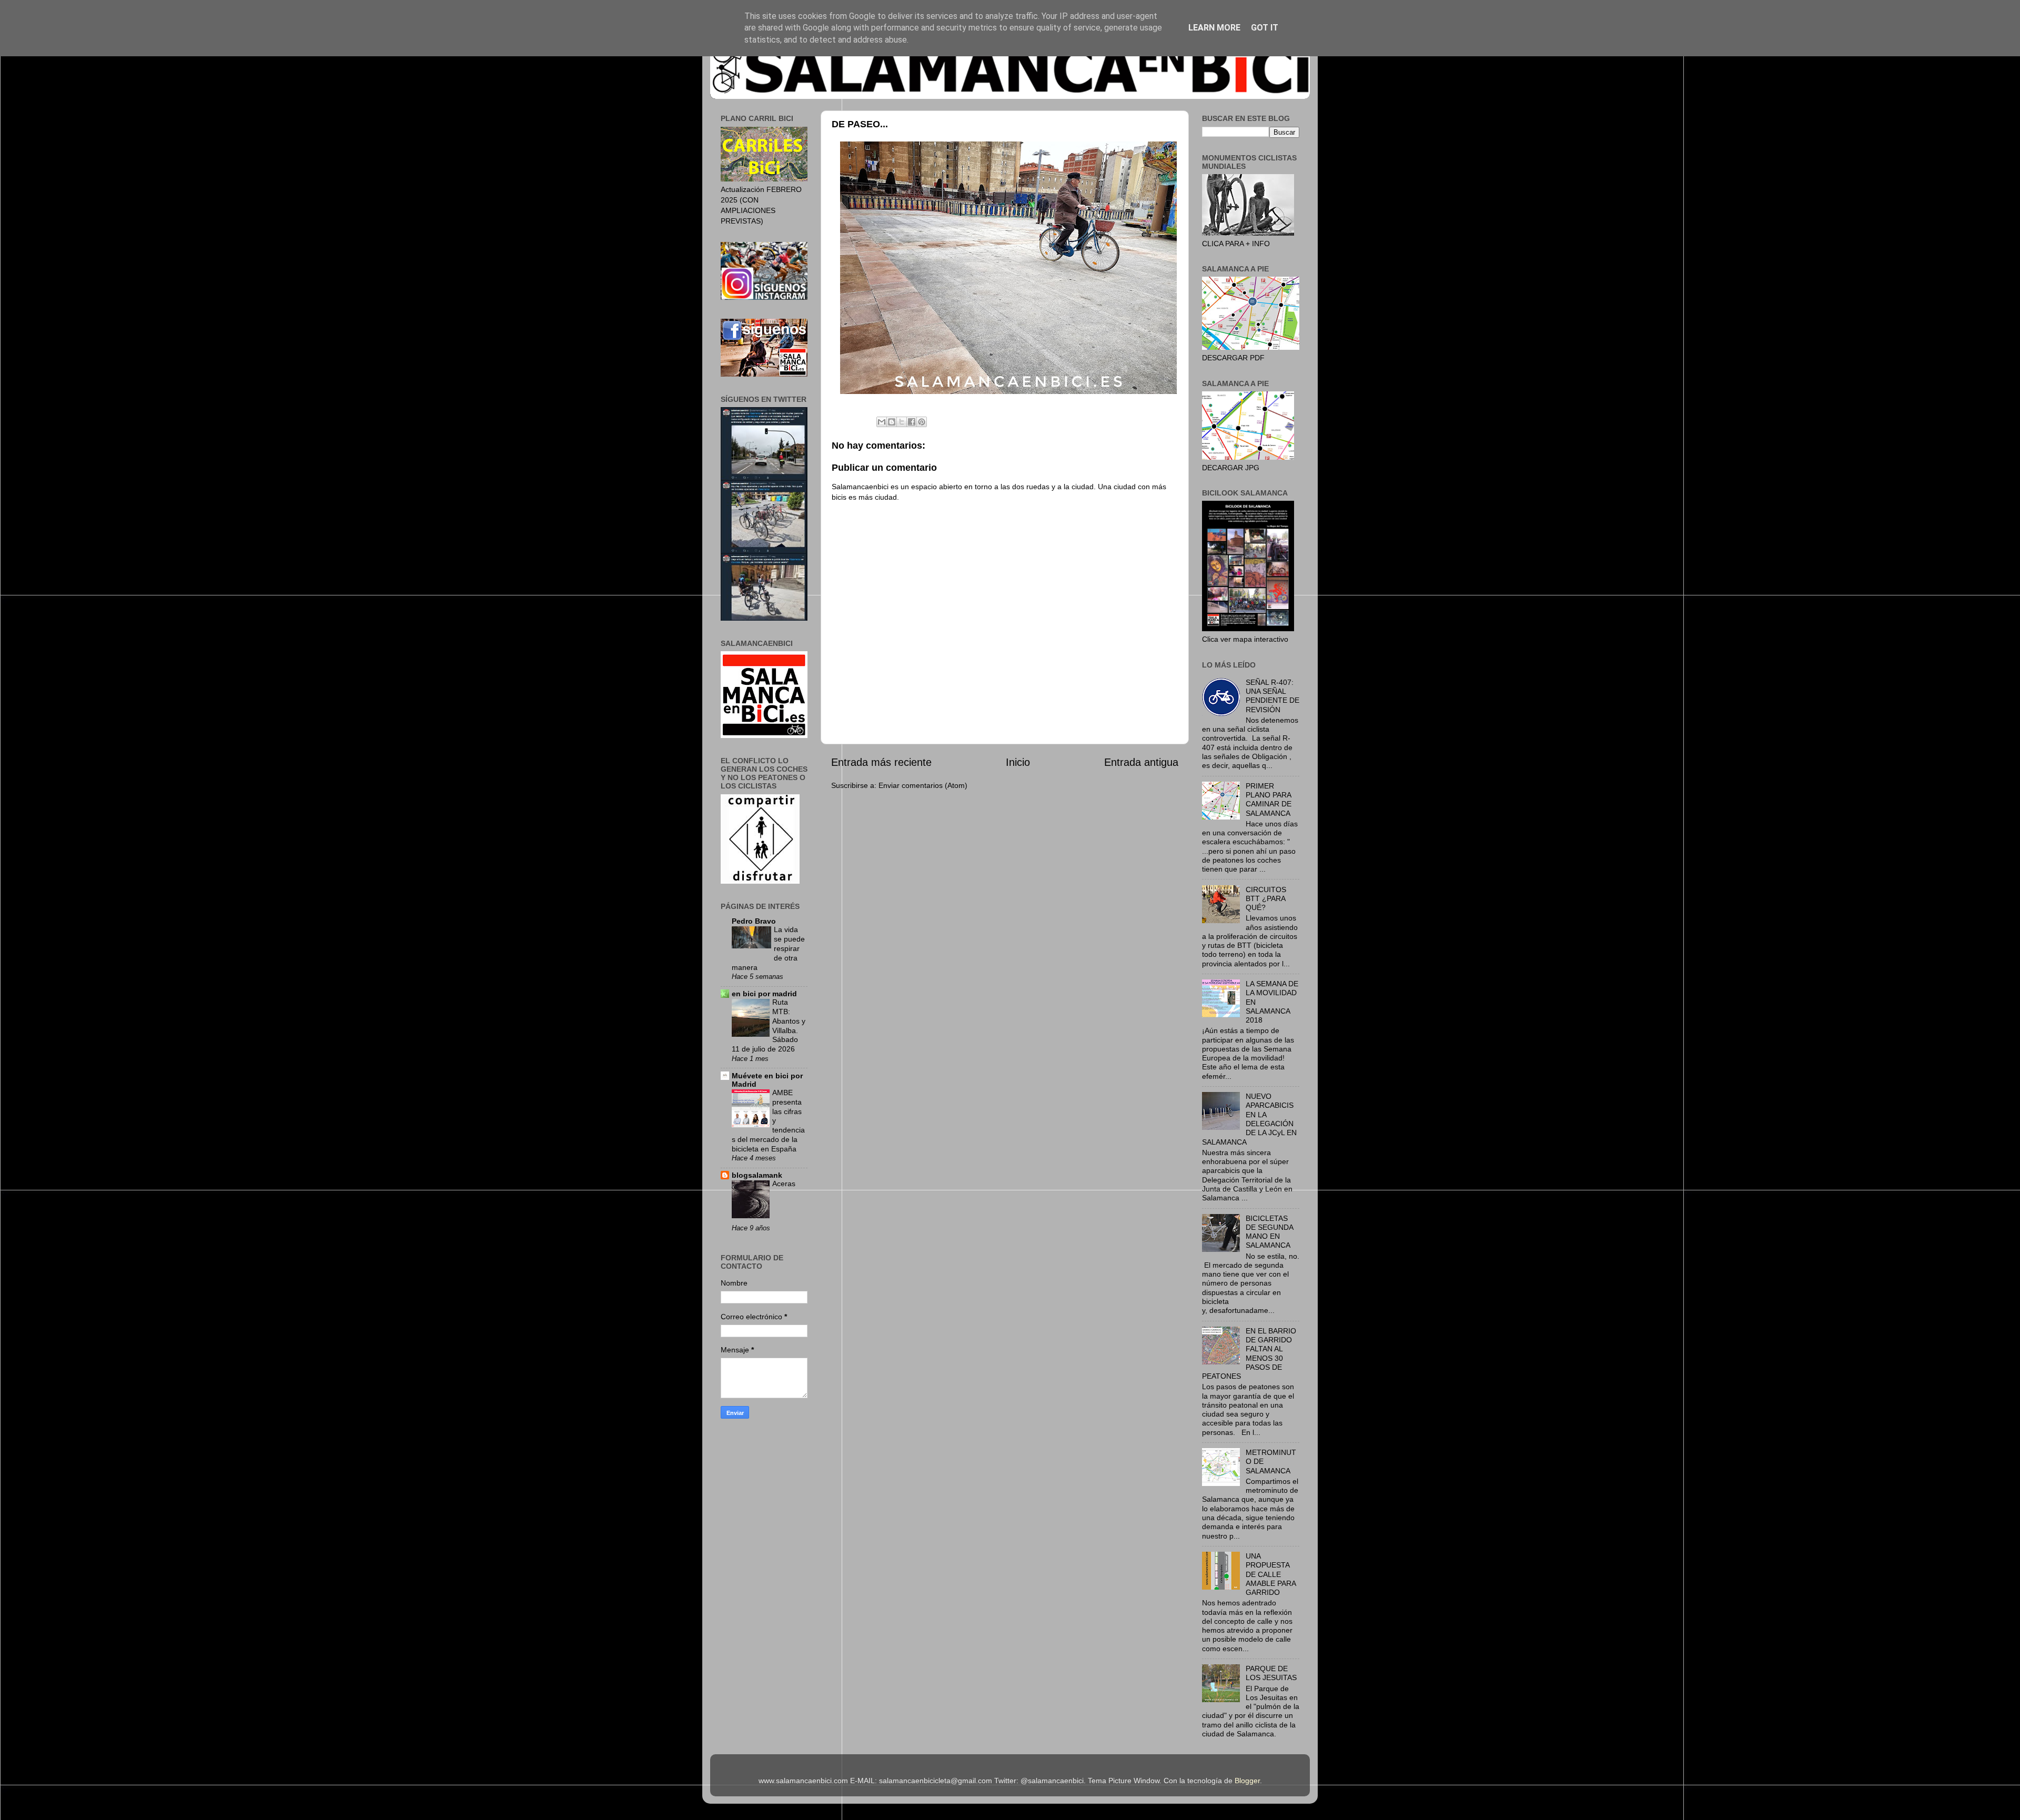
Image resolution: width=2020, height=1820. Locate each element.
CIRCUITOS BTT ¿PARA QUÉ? (1266, 899)
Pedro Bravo (754, 921)
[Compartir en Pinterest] (922, 422)
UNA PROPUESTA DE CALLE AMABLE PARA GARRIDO (1271, 1574)
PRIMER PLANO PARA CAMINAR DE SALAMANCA (1269, 800)
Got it (1265, 28)
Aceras (784, 1184)
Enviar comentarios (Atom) (923, 785)
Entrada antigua (1141, 762)
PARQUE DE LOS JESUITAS (1271, 1673)
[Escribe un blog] (892, 422)
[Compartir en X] (902, 422)
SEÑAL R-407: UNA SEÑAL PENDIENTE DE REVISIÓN (1272, 696)
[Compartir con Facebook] (912, 422)
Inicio (1018, 762)
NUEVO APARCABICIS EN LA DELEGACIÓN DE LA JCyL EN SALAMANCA (1249, 1119)
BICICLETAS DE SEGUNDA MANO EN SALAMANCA (1269, 1232)
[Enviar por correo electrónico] (882, 422)
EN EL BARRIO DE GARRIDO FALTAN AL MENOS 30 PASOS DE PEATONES (1249, 1353)
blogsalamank (757, 1175)
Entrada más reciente (881, 762)
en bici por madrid (764, 994)
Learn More (1214, 28)
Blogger (1247, 1781)
